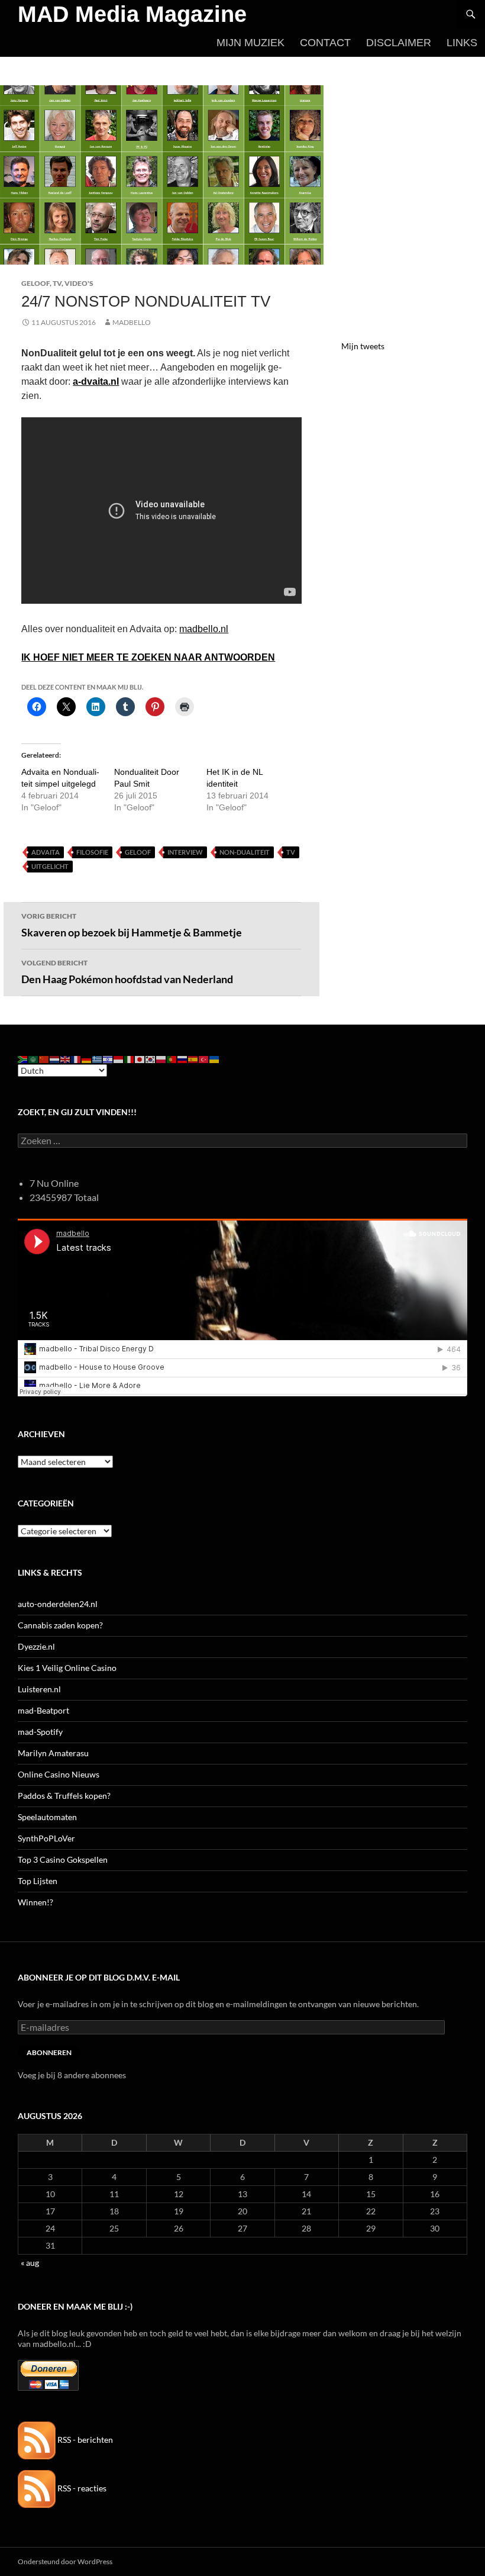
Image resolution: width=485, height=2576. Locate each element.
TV (57, 283)
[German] (87, 1059)
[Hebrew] (108, 1059)
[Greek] (98, 1059)
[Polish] (161, 1059)
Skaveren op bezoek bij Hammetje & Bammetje (132, 925)
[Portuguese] (172, 1059)
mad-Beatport (43, 1710)
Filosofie (92, 852)
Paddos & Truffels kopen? (64, 1796)
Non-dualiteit (245, 852)
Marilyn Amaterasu (53, 1753)
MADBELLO (132, 322)
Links (462, 43)
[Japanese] (140, 1059)
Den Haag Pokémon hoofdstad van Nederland (127, 972)
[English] (66, 1059)
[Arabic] (34, 1059)
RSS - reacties (81, 2488)
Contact (325, 43)
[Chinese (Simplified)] (44, 1059)
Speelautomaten (47, 1817)
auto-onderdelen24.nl (58, 1604)
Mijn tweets (363, 346)
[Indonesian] (119, 1059)
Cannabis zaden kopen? (60, 1625)
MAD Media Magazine (132, 14)
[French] (76, 1059)
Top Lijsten (38, 1881)
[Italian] (130, 1059)
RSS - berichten (84, 2440)
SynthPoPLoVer (46, 1838)
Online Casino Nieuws (59, 1774)
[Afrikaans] (23, 1059)
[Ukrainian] (215, 1059)
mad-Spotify (40, 1732)
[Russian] (183, 1059)
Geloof (35, 283)
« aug (30, 2263)
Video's (79, 283)
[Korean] (151, 1059)
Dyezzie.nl (36, 1646)
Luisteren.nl (39, 1689)
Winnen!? (35, 1902)
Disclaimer (399, 43)
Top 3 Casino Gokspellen (63, 1859)
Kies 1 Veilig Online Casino (67, 1668)
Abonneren (49, 2052)
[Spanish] (193, 1059)
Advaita (46, 852)
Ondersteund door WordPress (65, 2561)
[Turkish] (204, 1059)
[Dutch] (55, 1059)
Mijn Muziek (250, 43)
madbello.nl (204, 629)
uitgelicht (50, 866)
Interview (185, 852)
